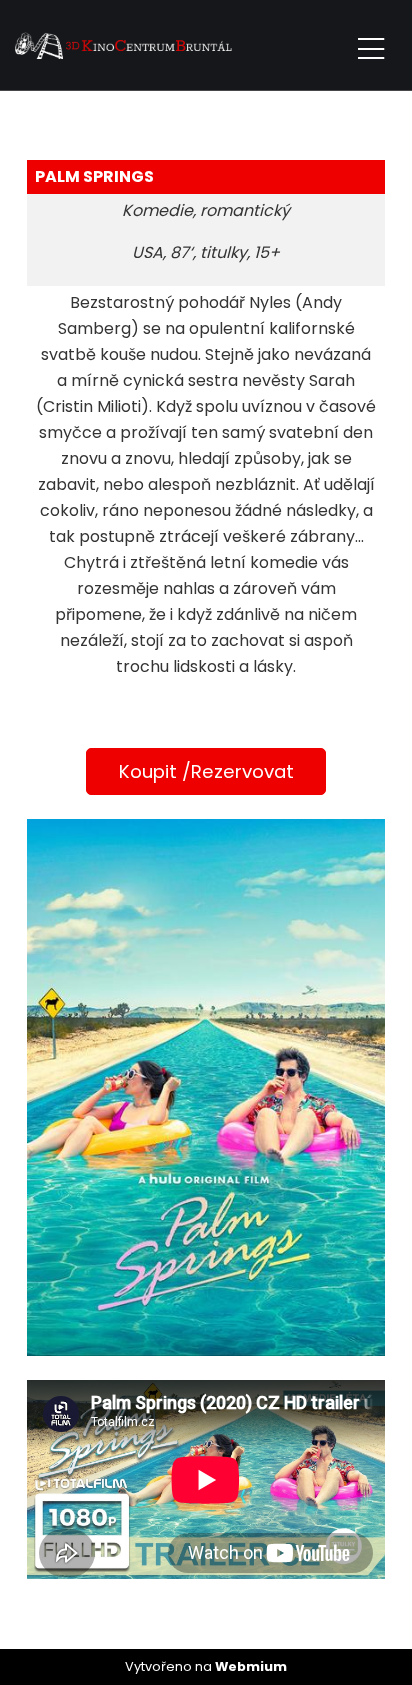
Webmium (251, 1666)
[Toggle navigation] (371, 45)
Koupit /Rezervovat (206, 771)
